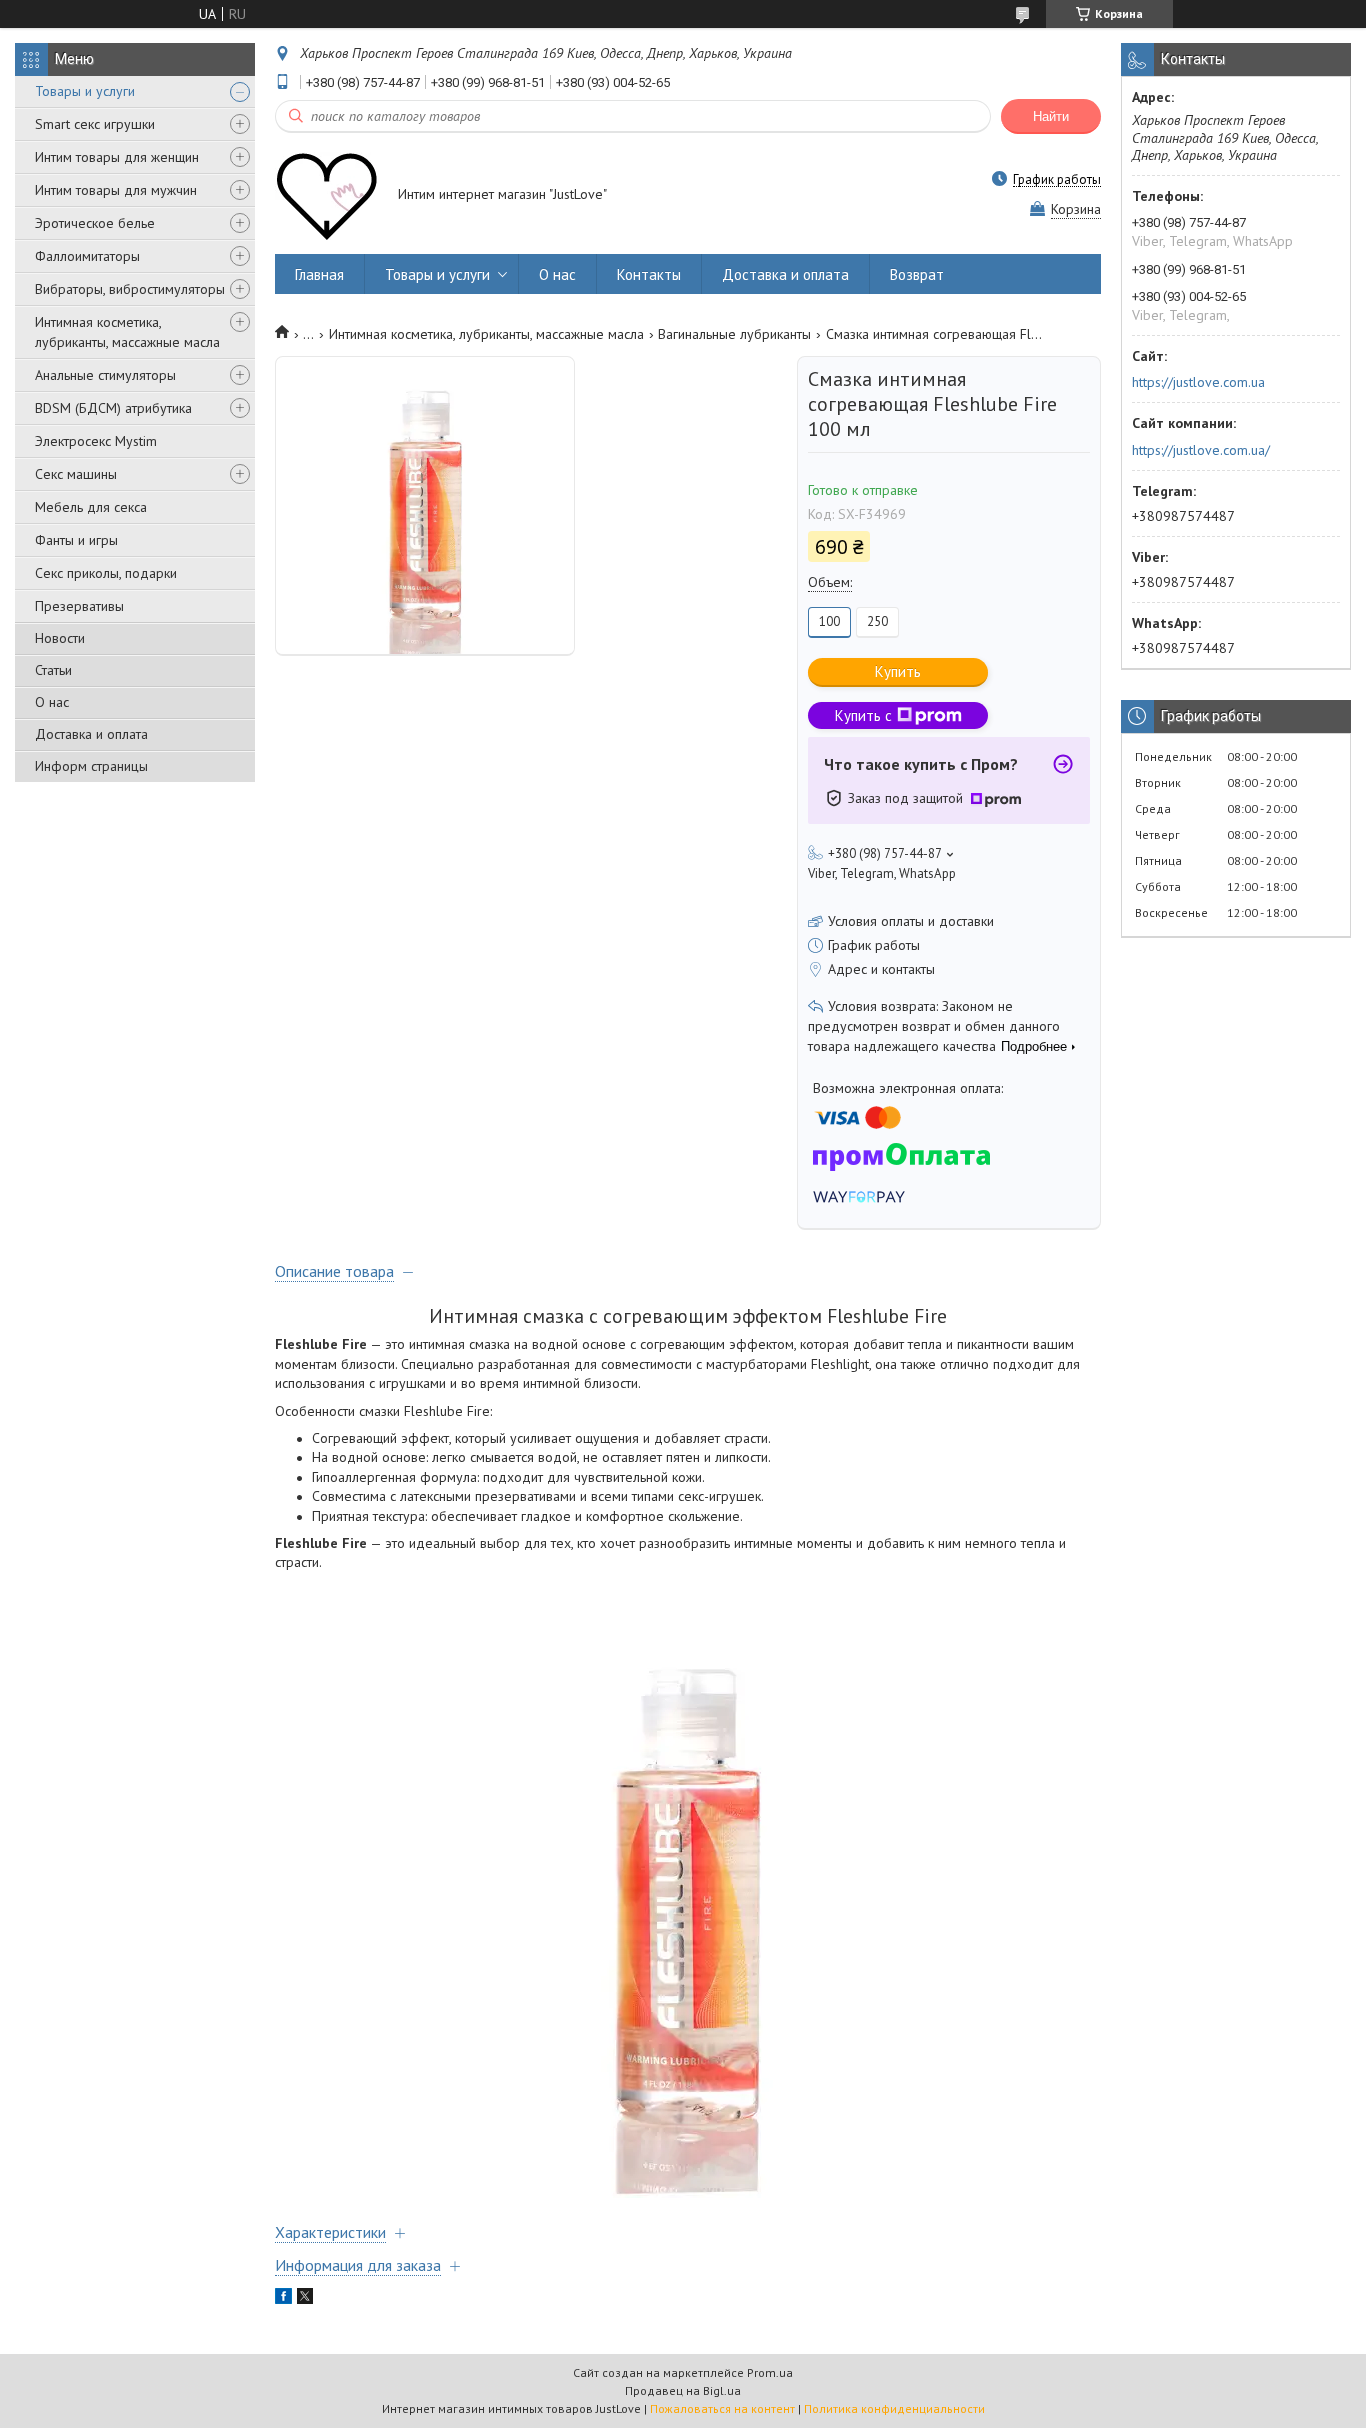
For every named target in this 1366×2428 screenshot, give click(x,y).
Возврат (917, 274)
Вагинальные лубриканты (734, 334)
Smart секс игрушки (95, 124)
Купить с (863, 715)
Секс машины (76, 474)
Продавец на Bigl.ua (683, 2390)
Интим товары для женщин (117, 157)
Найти (1051, 116)
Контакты (649, 274)
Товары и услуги (85, 91)
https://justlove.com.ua (1198, 382)
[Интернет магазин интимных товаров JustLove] (327, 196)
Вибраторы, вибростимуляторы (130, 289)
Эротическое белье (95, 223)
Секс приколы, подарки (106, 573)
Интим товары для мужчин (116, 190)
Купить (898, 671)
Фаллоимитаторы (87, 256)
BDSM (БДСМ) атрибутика (113, 408)
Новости (60, 638)
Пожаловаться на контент (722, 2408)
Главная (319, 274)
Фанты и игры (76, 540)
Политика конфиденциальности (894, 2408)
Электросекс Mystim (96, 441)
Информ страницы (91, 766)
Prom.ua (770, 2372)
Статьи (53, 670)
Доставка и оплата (91, 734)
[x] (305, 2299)
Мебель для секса (91, 507)
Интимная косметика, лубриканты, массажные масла (127, 332)
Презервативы (79, 606)
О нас (52, 702)
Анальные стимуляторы (105, 375)
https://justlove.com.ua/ (1201, 450)
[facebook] (283, 2299)
